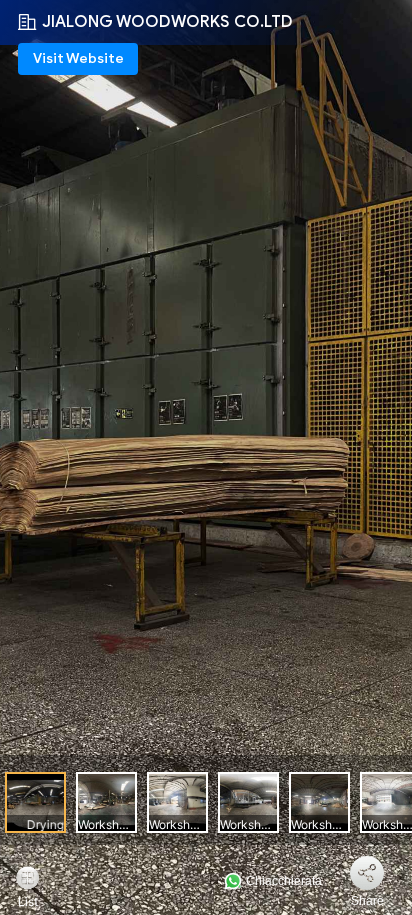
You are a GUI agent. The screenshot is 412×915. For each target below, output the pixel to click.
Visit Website (78, 58)
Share (367, 901)
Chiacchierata (282, 881)
